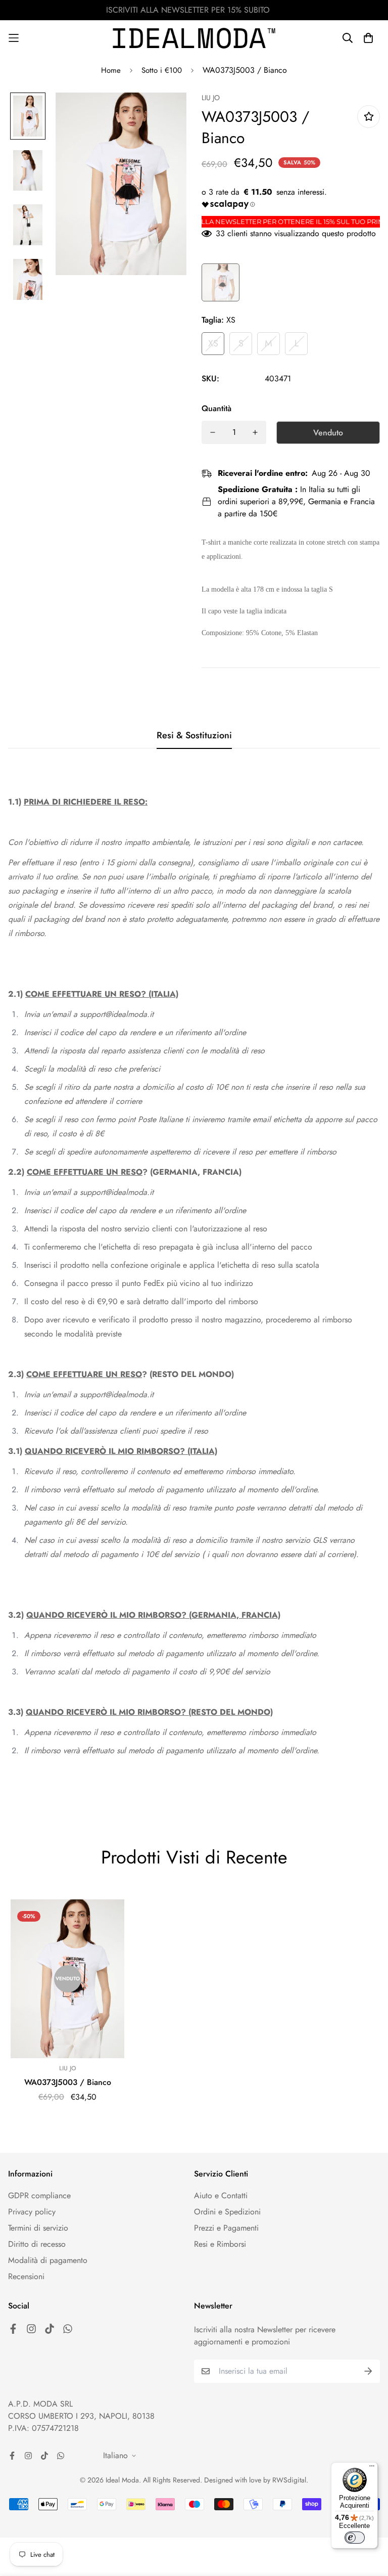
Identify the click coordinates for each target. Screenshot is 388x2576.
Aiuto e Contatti (221, 2195)
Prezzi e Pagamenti (226, 2228)
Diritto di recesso (37, 2244)
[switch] (355, 2538)
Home (111, 70)
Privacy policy (32, 2212)
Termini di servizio (38, 2228)
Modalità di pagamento (48, 2260)
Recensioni (26, 2276)
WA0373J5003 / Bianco (68, 2082)
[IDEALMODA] (194, 38)
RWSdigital (289, 2480)
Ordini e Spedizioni (227, 2212)
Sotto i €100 (162, 70)
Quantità (216, 408)
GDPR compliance (39, 2195)
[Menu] (372, 2468)
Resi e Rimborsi (220, 2244)
